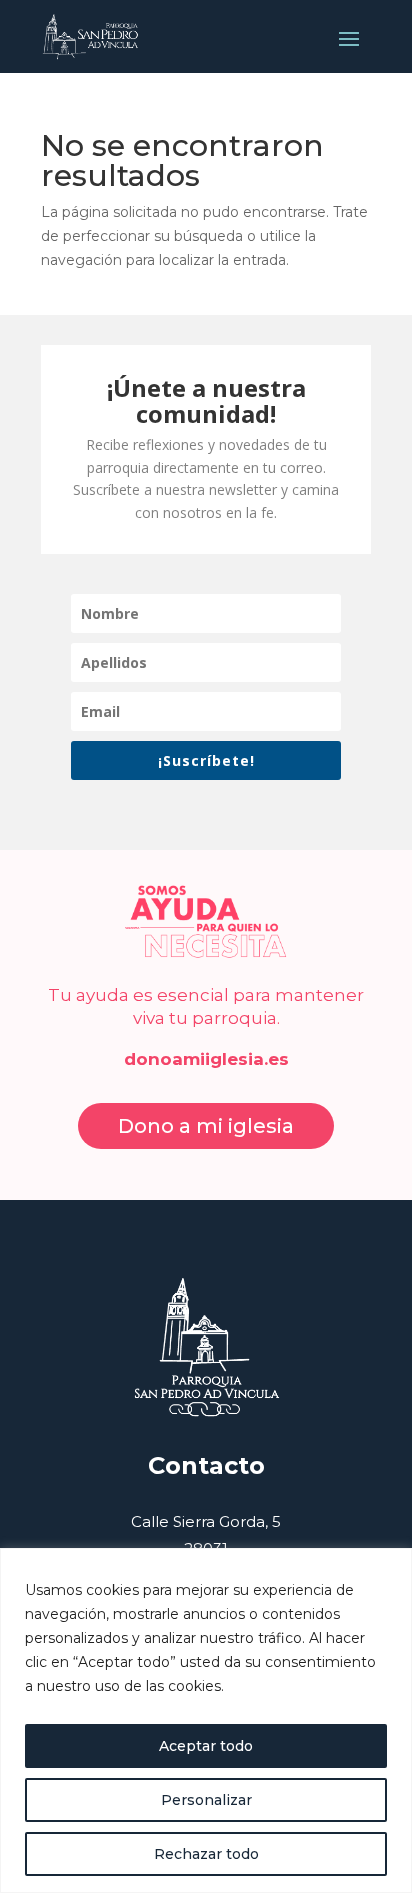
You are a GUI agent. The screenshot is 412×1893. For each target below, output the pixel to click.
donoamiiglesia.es (206, 1059)
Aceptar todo (206, 1746)
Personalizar (206, 1800)
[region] (206, 1720)
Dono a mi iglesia (206, 1126)
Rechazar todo (206, 1854)
